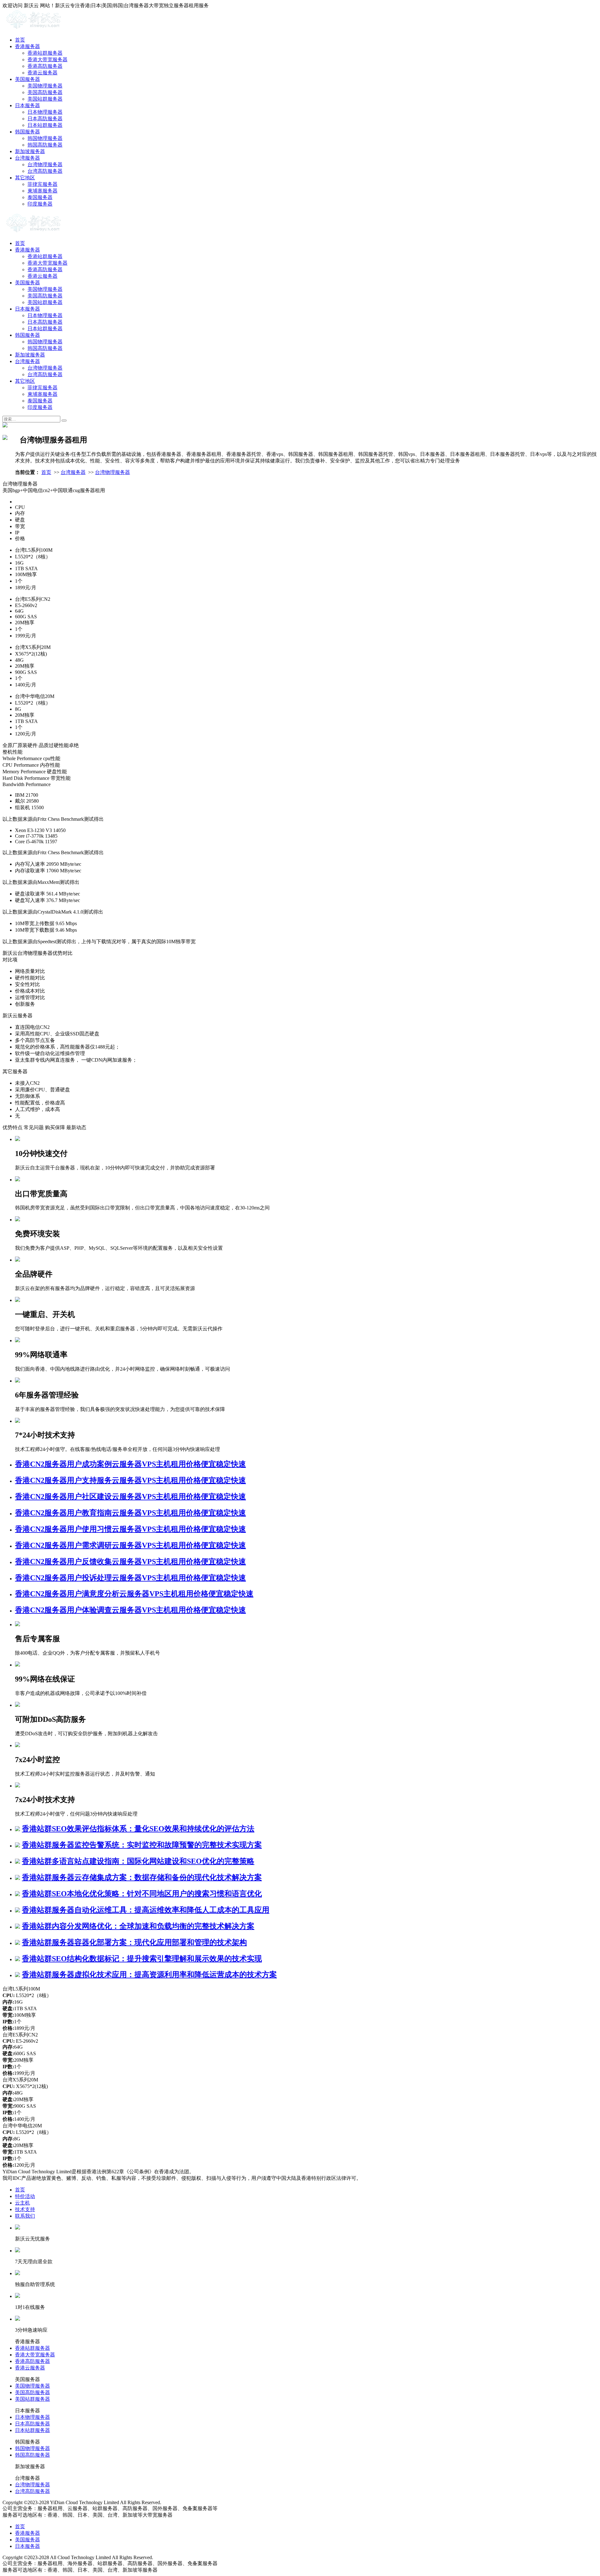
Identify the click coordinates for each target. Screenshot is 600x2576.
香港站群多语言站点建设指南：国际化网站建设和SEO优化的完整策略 (138, 1861)
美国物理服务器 (45, 86)
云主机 (22, 2203)
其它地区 (25, 178)
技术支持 (25, 2209)
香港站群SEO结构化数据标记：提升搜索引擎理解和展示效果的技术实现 (142, 1959)
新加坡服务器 (30, 151)
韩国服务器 (27, 132)
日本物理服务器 (45, 112)
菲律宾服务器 (42, 184)
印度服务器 (40, 204)
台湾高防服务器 (45, 171)
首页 (20, 40)
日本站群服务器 (45, 125)
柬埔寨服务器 (42, 191)
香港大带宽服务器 (47, 60)
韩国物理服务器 (45, 138)
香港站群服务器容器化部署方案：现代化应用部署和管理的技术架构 (134, 1942)
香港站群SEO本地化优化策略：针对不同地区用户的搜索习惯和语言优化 (142, 1894)
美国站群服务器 (45, 99)
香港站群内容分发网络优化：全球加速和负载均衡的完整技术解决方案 (138, 1926)
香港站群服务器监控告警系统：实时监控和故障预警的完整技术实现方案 (142, 1845)
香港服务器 (27, 46)
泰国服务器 (40, 197)
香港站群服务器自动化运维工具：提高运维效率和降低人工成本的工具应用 (146, 1910)
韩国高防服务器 (45, 145)
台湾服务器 (27, 158)
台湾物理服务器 (45, 164)
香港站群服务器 (45, 53)
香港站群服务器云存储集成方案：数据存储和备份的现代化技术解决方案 (142, 1877)
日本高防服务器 (45, 119)
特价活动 (25, 2196)
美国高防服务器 (45, 92)
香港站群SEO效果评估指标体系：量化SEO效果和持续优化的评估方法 (138, 1829)
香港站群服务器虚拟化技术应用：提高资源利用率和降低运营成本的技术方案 (149, 1975)
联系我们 (25, 2216)
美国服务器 (27, 79)
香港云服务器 (42, 73)
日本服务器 (27, 105)
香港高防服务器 (45, 66)
